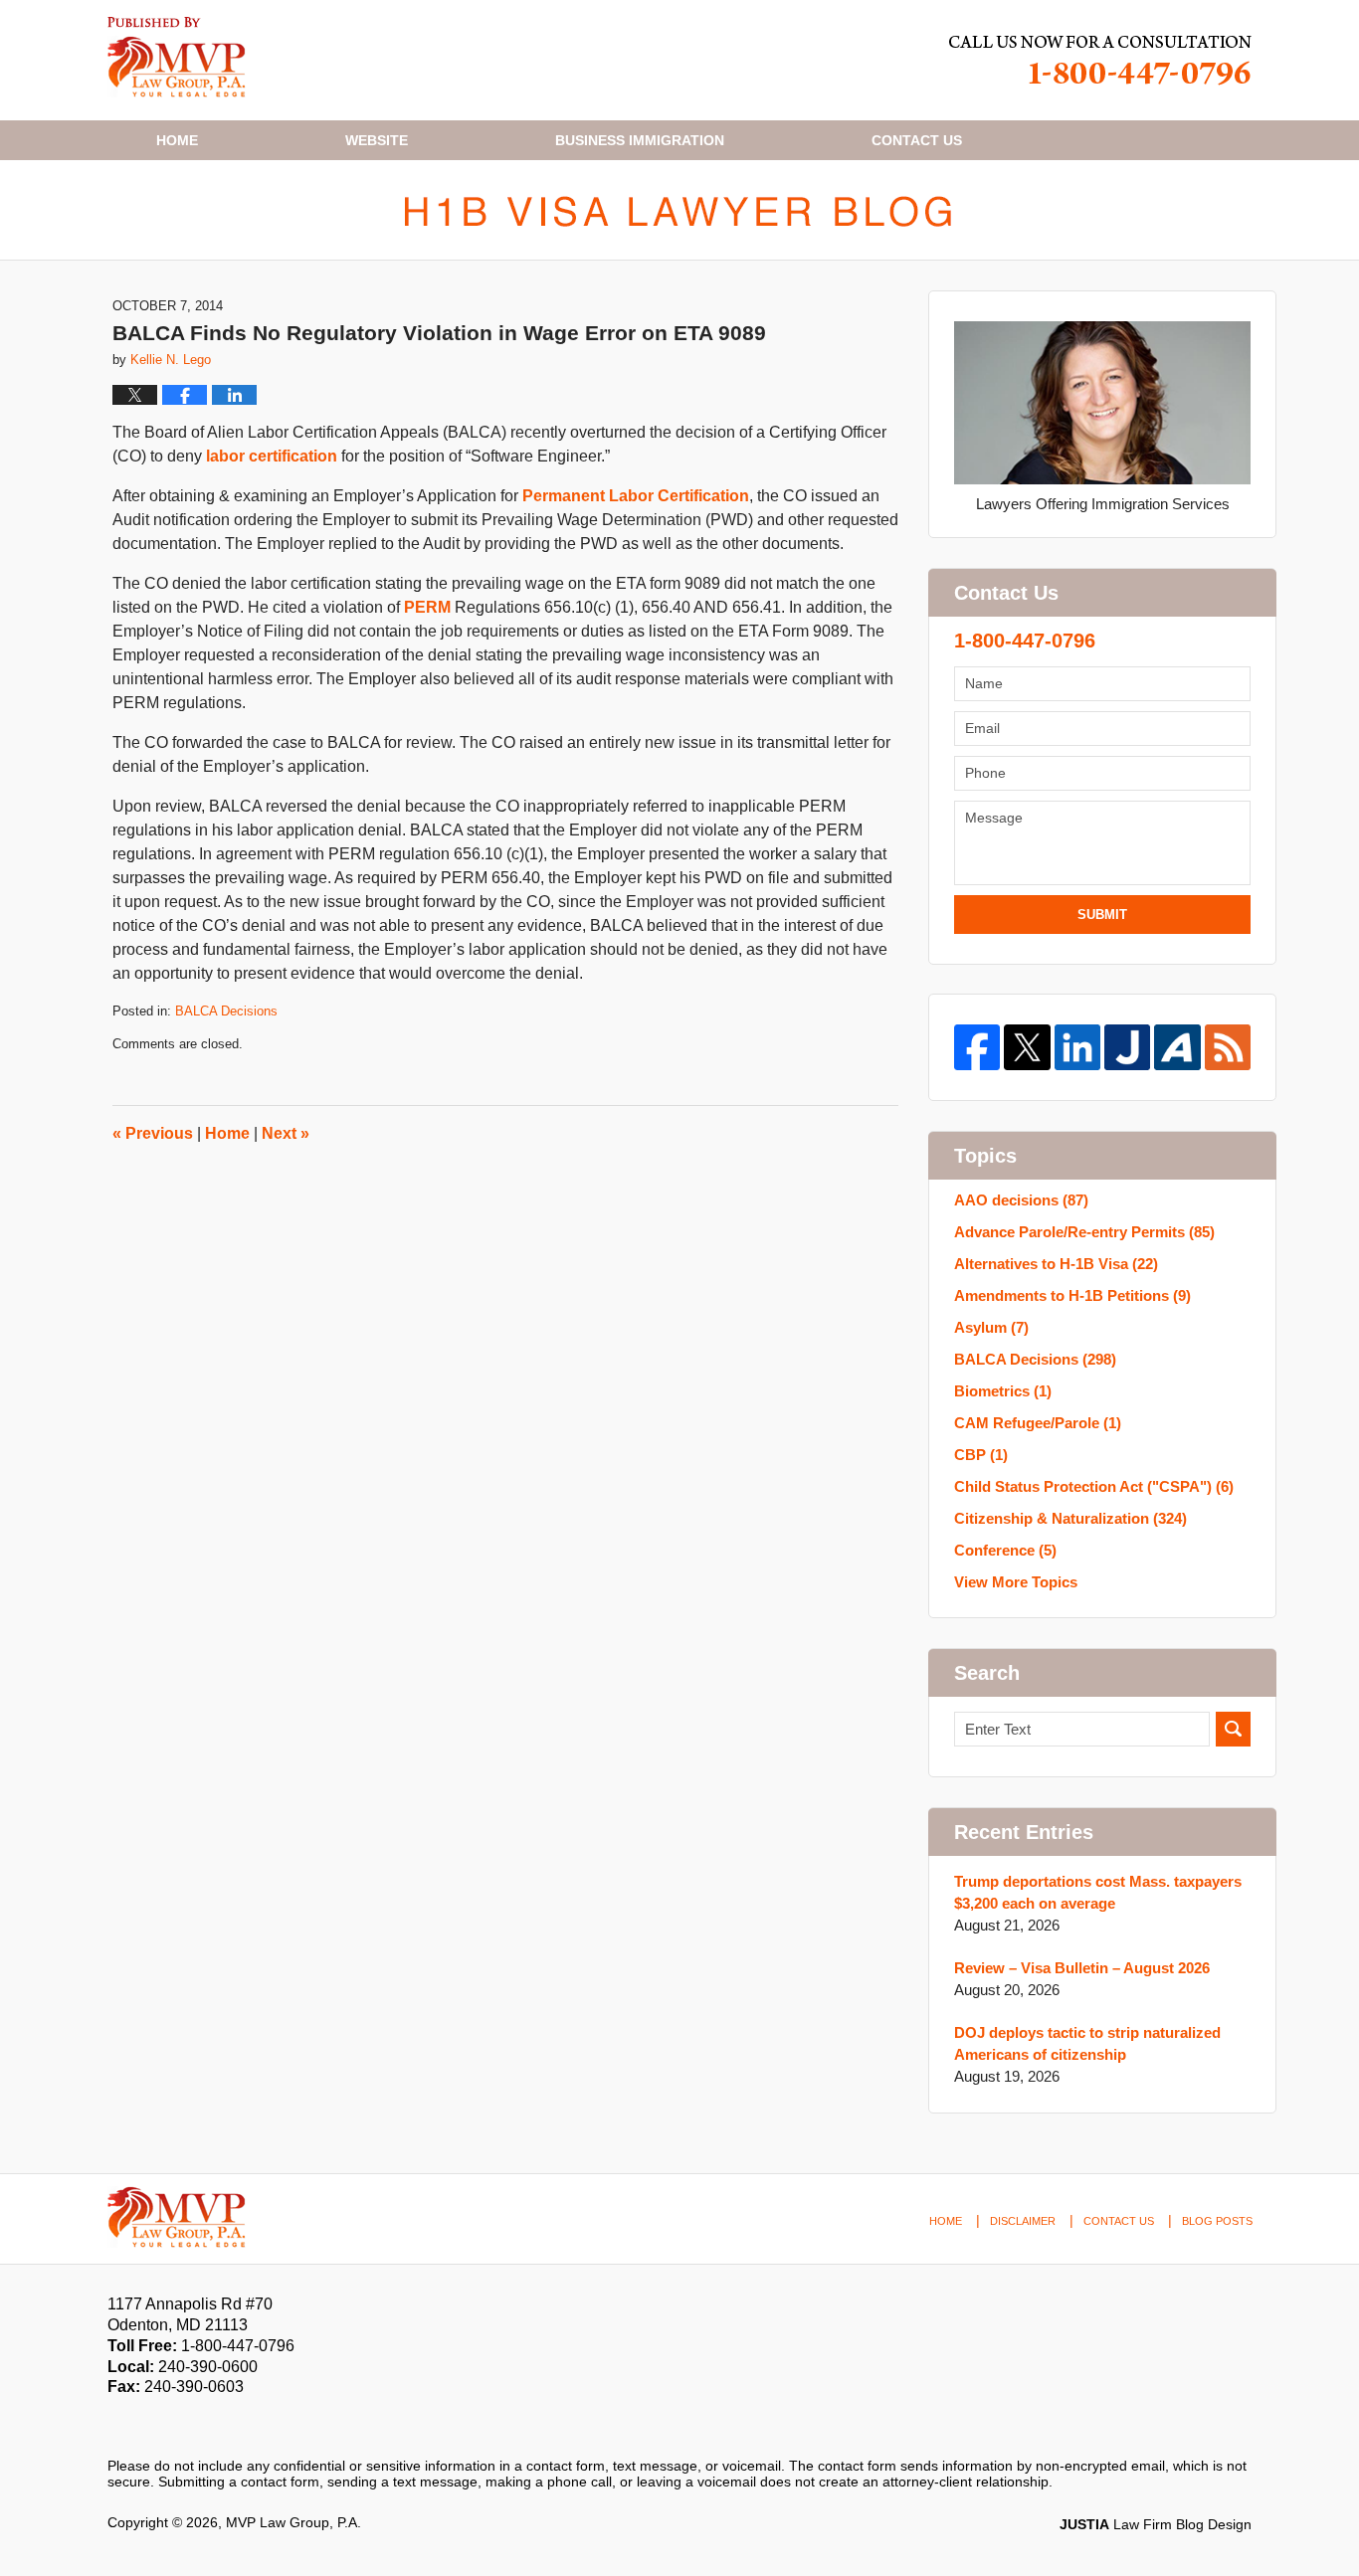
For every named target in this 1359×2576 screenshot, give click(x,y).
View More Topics (1016, 1582)
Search (1233, 1729)
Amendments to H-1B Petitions (1072, 1295)
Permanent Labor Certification (636, 496)
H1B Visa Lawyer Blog (177, 57)
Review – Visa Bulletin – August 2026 (1082, 1968)
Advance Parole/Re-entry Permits (1084, 1232)
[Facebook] (977, 1047)
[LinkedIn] (1077, 1047)
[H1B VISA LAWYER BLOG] (679, 210)
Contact (917, 140)
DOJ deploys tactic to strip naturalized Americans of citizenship (1087, 2043)
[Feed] (1228, 1047)
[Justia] (1127, 1047)
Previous (153, 1133)
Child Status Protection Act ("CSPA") (1094, 1486)
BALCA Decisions (226, 1011)
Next (286, 1133)
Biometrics (1003, 1391)
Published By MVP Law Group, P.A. (1100, 60)
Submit (1102, 915)
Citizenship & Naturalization (1070, 1518)
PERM (427, 607)
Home (177, 140)
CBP (981, 1455)
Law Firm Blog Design (1156, 2524)
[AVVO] (1177, 1047)
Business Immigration (640, 140)
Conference (1005, 1550)
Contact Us (1119, 2221)
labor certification (272, 456)
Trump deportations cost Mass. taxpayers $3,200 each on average (1098, 1892)
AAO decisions (1021, 1200)
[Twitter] (1027, 1047)
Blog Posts (1217, 2221)
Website (377, 140)
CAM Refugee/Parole (1038, 1423)
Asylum (991, 1327)
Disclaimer (1023, 2221)
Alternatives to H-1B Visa (1056, 1264)
